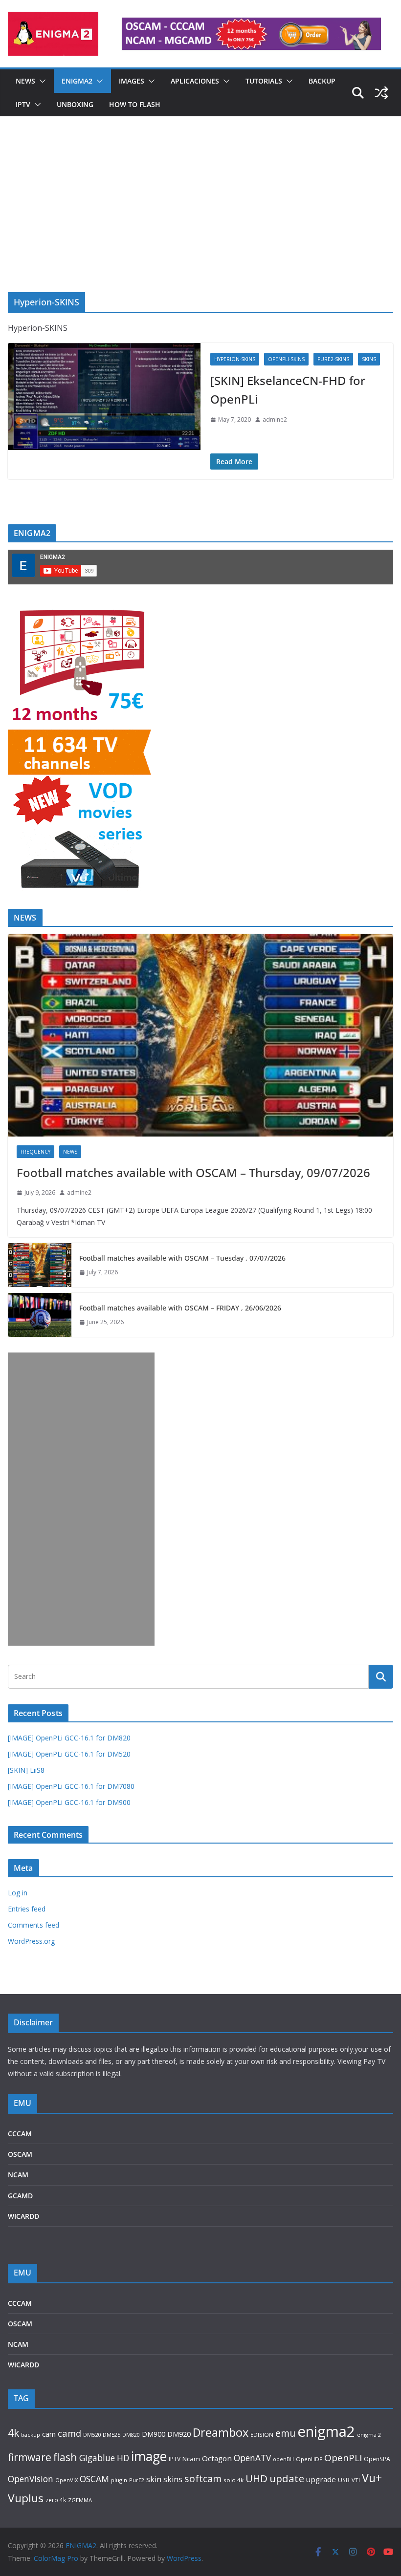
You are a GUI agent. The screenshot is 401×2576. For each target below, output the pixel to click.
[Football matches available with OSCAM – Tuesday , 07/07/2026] (40, 1265)
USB (344, 2480)
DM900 (154, 2434)
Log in (18, 1893)
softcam (203, 2479)
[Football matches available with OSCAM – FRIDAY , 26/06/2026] (40, 1315)
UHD (256, 2478)
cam (49, 2434)
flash (65, 2457)
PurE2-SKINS (333, 359)
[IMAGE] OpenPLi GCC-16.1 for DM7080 (71, 1786)
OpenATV (252, 2458)
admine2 (275, 419)
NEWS (25, 81)
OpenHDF (309, 2459)
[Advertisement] (200, 219)
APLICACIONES (195, 81)
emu (285, 2433)
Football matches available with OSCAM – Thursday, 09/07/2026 (193, 1172)
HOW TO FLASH (135, 104)
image (149, 2456)
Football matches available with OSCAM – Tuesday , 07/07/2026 (182, 1258)
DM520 (92, 2435)
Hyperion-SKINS (235, 359)
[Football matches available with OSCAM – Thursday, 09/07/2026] (200, 1035)
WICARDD (23, 2216)
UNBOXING (75, 104)
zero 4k (56, 2500)
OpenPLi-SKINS (286, 359)
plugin (119, 2480)
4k (13, 2433)
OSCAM (20, 2154)
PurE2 (137, 2480)
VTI (356, 2480)
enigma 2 (369, 2435)
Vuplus (26, 2498)
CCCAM (20, 2134)
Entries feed (27, 1909)
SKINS (369, 359)
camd (69, 2433)
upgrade (321, 2479)
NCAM (18, 2175)
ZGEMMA (80, 2500)
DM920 (179, 2434)
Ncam (191, 2459)
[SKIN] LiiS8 (26, 1770)
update (287, 2478)
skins (173, 2479)
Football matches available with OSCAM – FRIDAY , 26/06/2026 (180, 1308)
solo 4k (234, 2480)
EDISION (262, 2435)
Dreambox (221, 2432)
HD (123, 2458)
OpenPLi (343, 2458)
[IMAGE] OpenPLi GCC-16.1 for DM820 (69, 1738)
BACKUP (322, 81)
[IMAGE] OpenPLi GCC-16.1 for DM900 (69, 1802)
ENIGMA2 (77, 81)
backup (31, 2435)
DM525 (111, 2435)
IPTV (23, 104)
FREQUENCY (35, 1152)
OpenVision (31, 2479)
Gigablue (97, 2458)
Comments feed (33, 1925)
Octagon (217, 2458)
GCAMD (20, 2196)
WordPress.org (31, 1941)
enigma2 (326, 2431)
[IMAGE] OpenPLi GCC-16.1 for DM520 (69, 1754)
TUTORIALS (264, 81)
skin (154, 2479)
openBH (283, 2459)
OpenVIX (67, 2480)
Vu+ (372, 2478)
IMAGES (132, 81)
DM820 (131, 2435)
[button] (41, 81)
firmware (30, 2457)
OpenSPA (377, 2459)
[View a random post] (381, 93)
